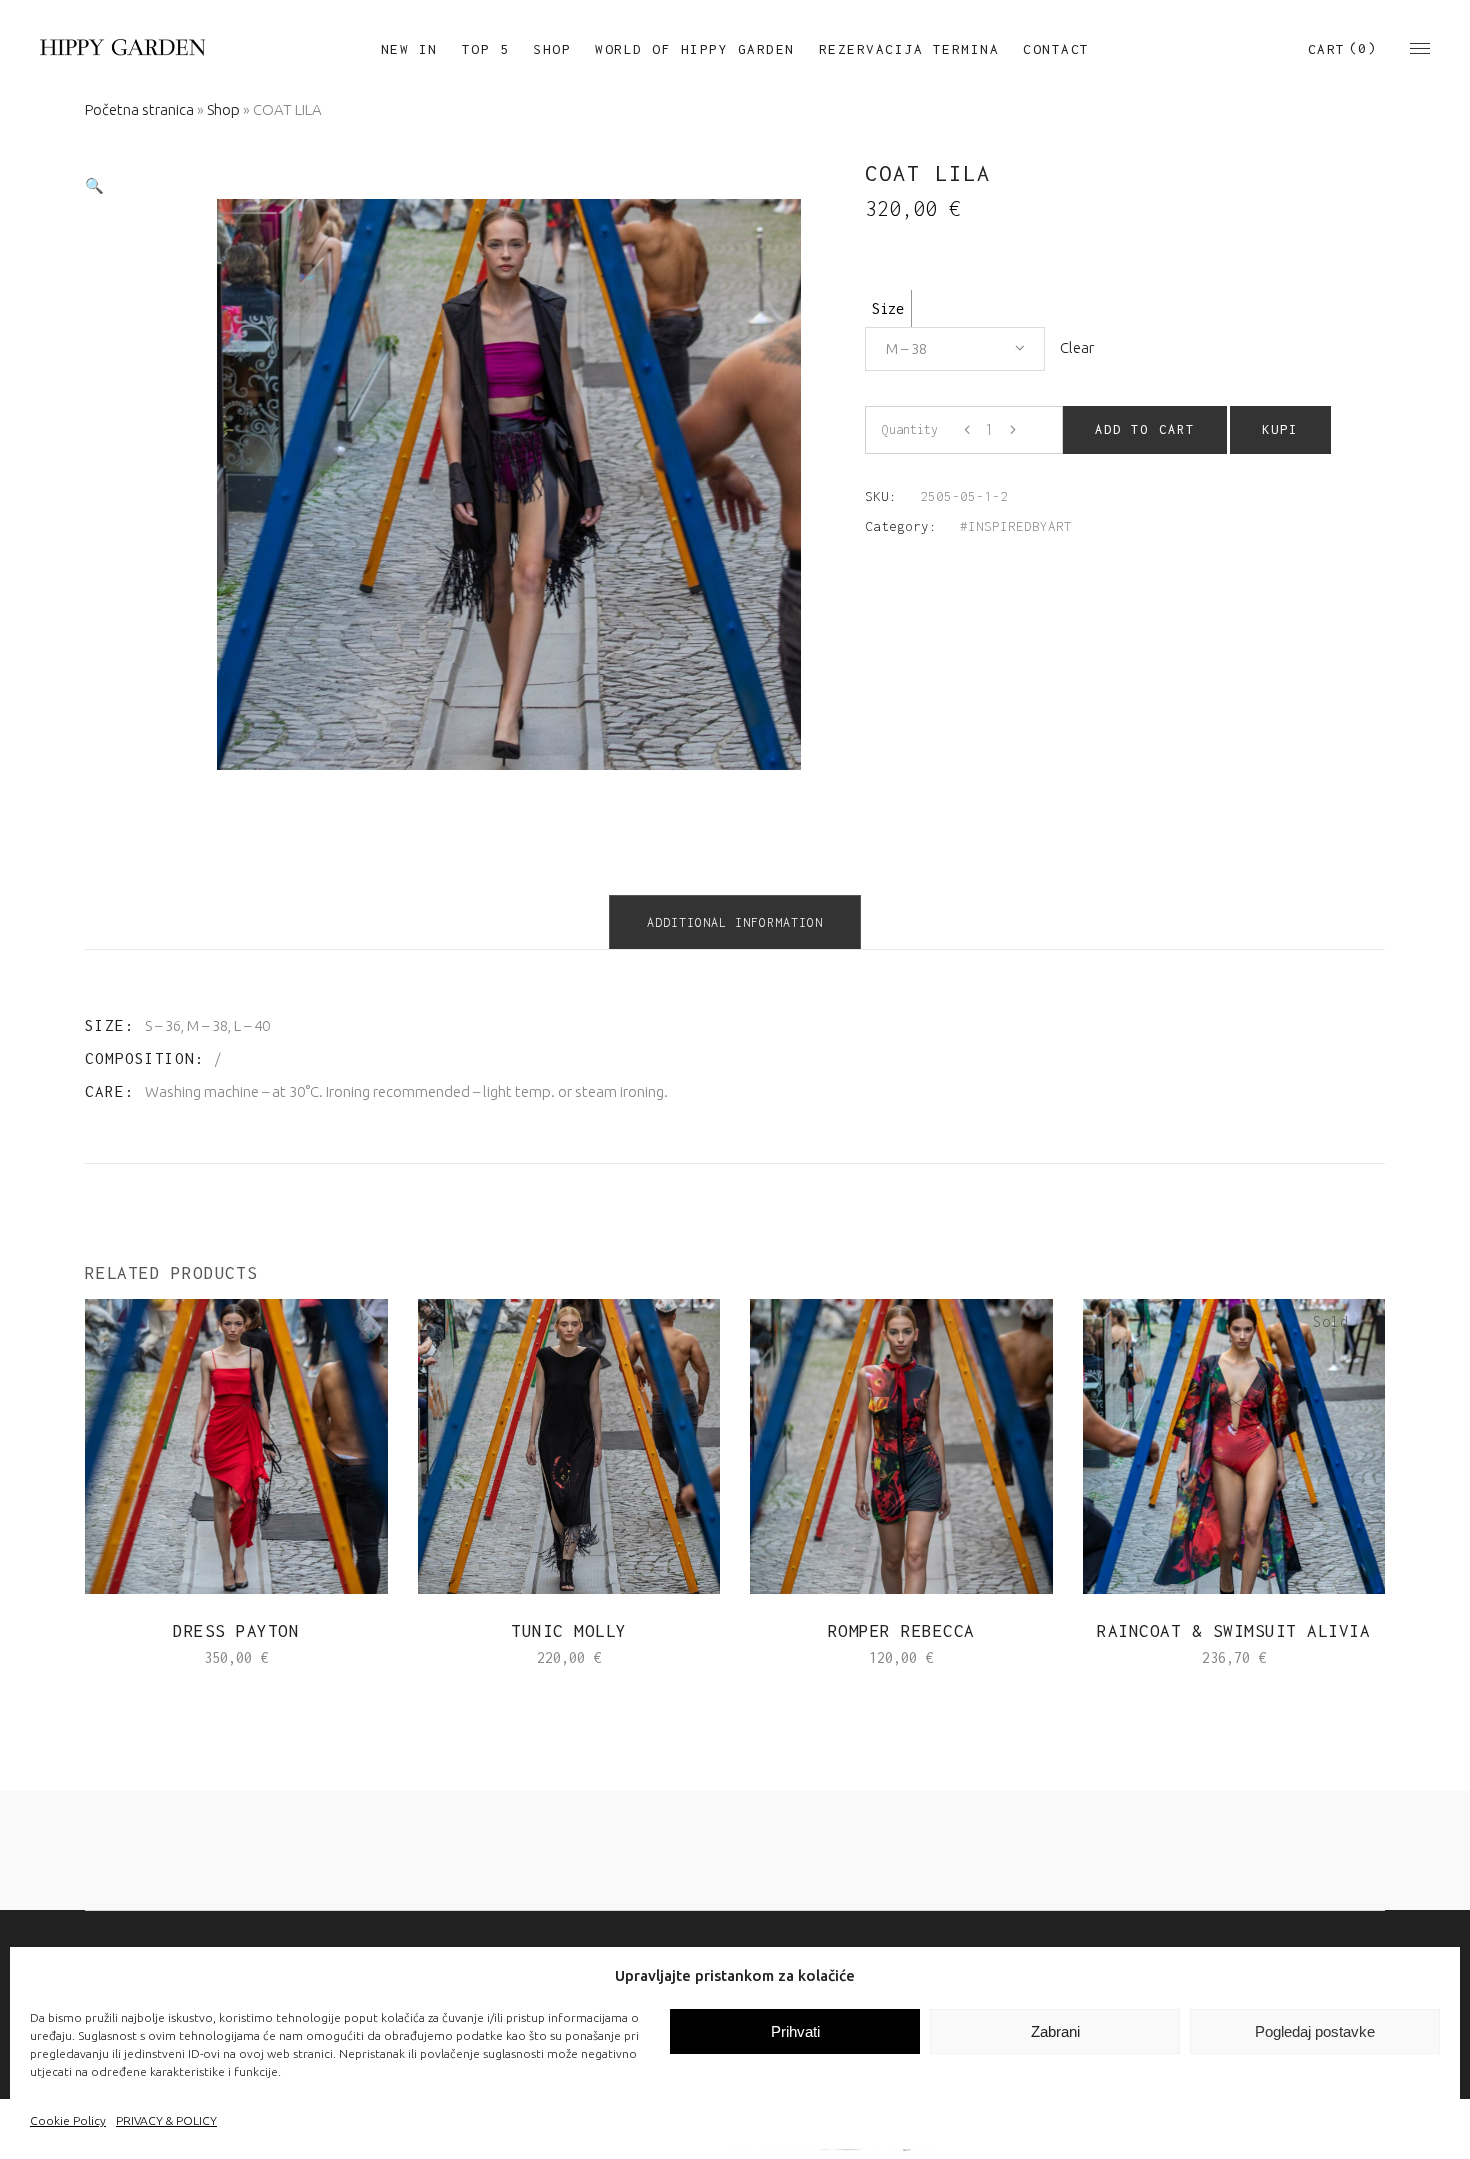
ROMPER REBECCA (901, 1631)
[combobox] (955, 349)
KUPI (1280, 429)
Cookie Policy (68, 2120)
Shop (223, 109)
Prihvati (795, 2031)
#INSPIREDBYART (1016, 526)
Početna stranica (139, 109)
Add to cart (1145, 429)
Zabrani (1055, 2031)
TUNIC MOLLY (569, 1631)
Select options (173, 1657)
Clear (1077, 347)
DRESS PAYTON (236, 1631)
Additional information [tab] (735, 922)
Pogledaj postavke (1315, 2031)
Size (888, 308)
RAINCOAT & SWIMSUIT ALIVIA (1233, 1631)
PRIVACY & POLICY (166, 2120)
